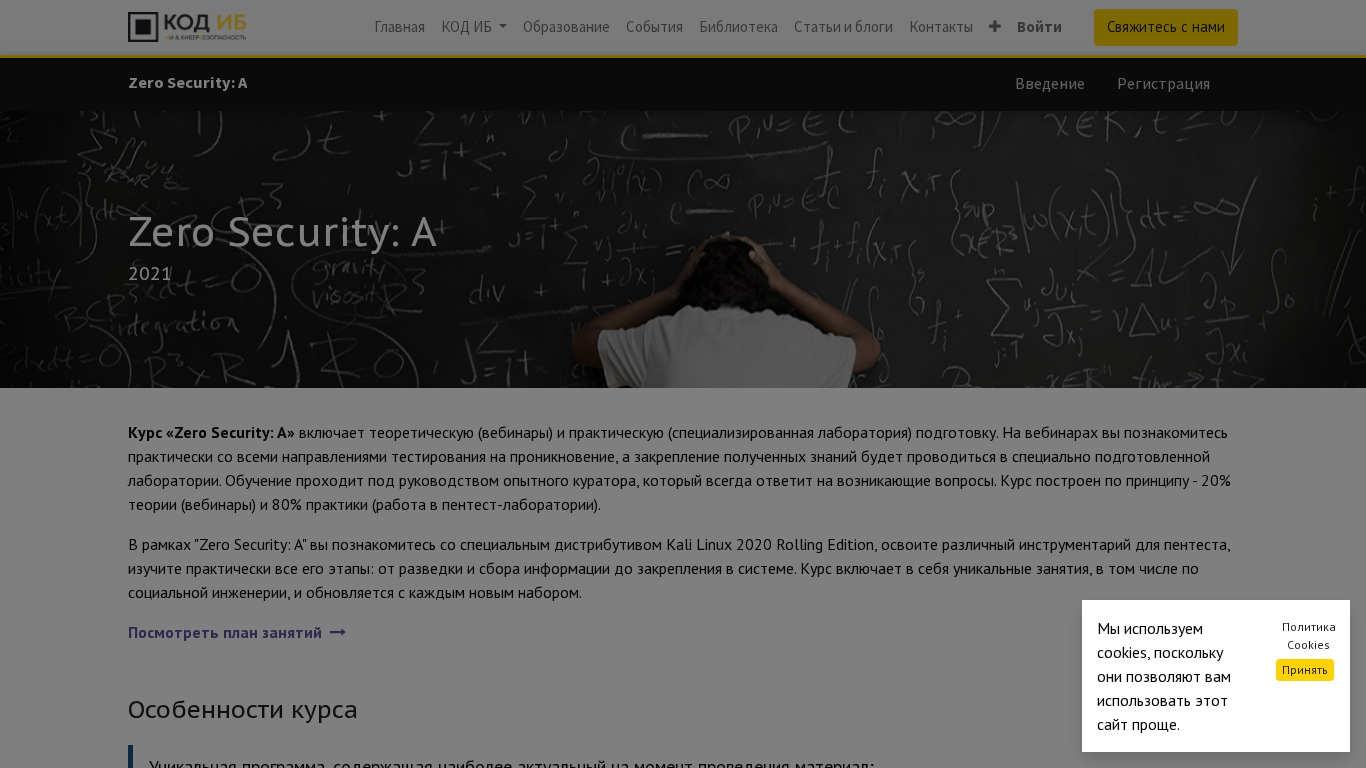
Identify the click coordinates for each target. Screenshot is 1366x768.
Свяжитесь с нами (1166, 26)
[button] (995, 27)
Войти (1039, 26)
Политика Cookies (1309, 635)
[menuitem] (399, 27)
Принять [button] (1305, 669)
